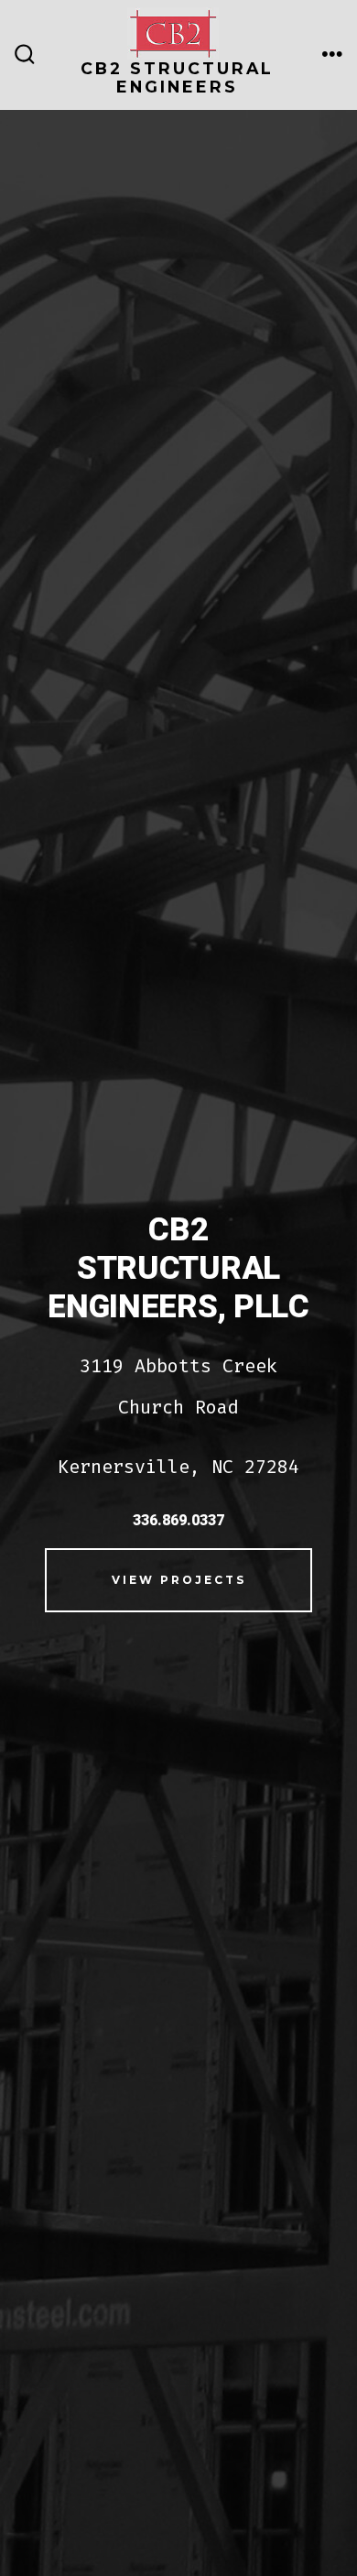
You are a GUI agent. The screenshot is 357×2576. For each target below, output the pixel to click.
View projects (179, 1580)
